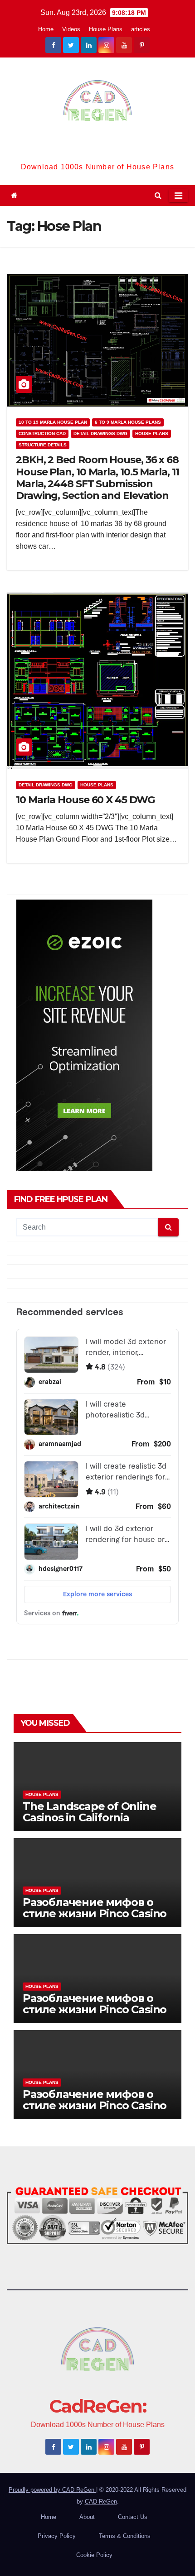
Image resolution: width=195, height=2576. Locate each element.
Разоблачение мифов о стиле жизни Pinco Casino (95, 1908)
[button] (158, 195)
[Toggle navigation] (178, 196)
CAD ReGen (101, 2502)
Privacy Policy (57, 2536)
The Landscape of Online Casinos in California (89, 1812)
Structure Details (43, 445)
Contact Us (133, 2517)
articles (141, 29)
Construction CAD (42, 433)
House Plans (106, 29)
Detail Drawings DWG (100, 433)
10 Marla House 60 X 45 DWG (85, 800)
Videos (71, 29)
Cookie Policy (94, 2555)
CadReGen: (97, 148)
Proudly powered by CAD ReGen (52, 2490)
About (87, 2517)
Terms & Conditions (125, 2536)
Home (46, 29)
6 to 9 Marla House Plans (128, 422)
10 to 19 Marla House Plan (53, 422)
